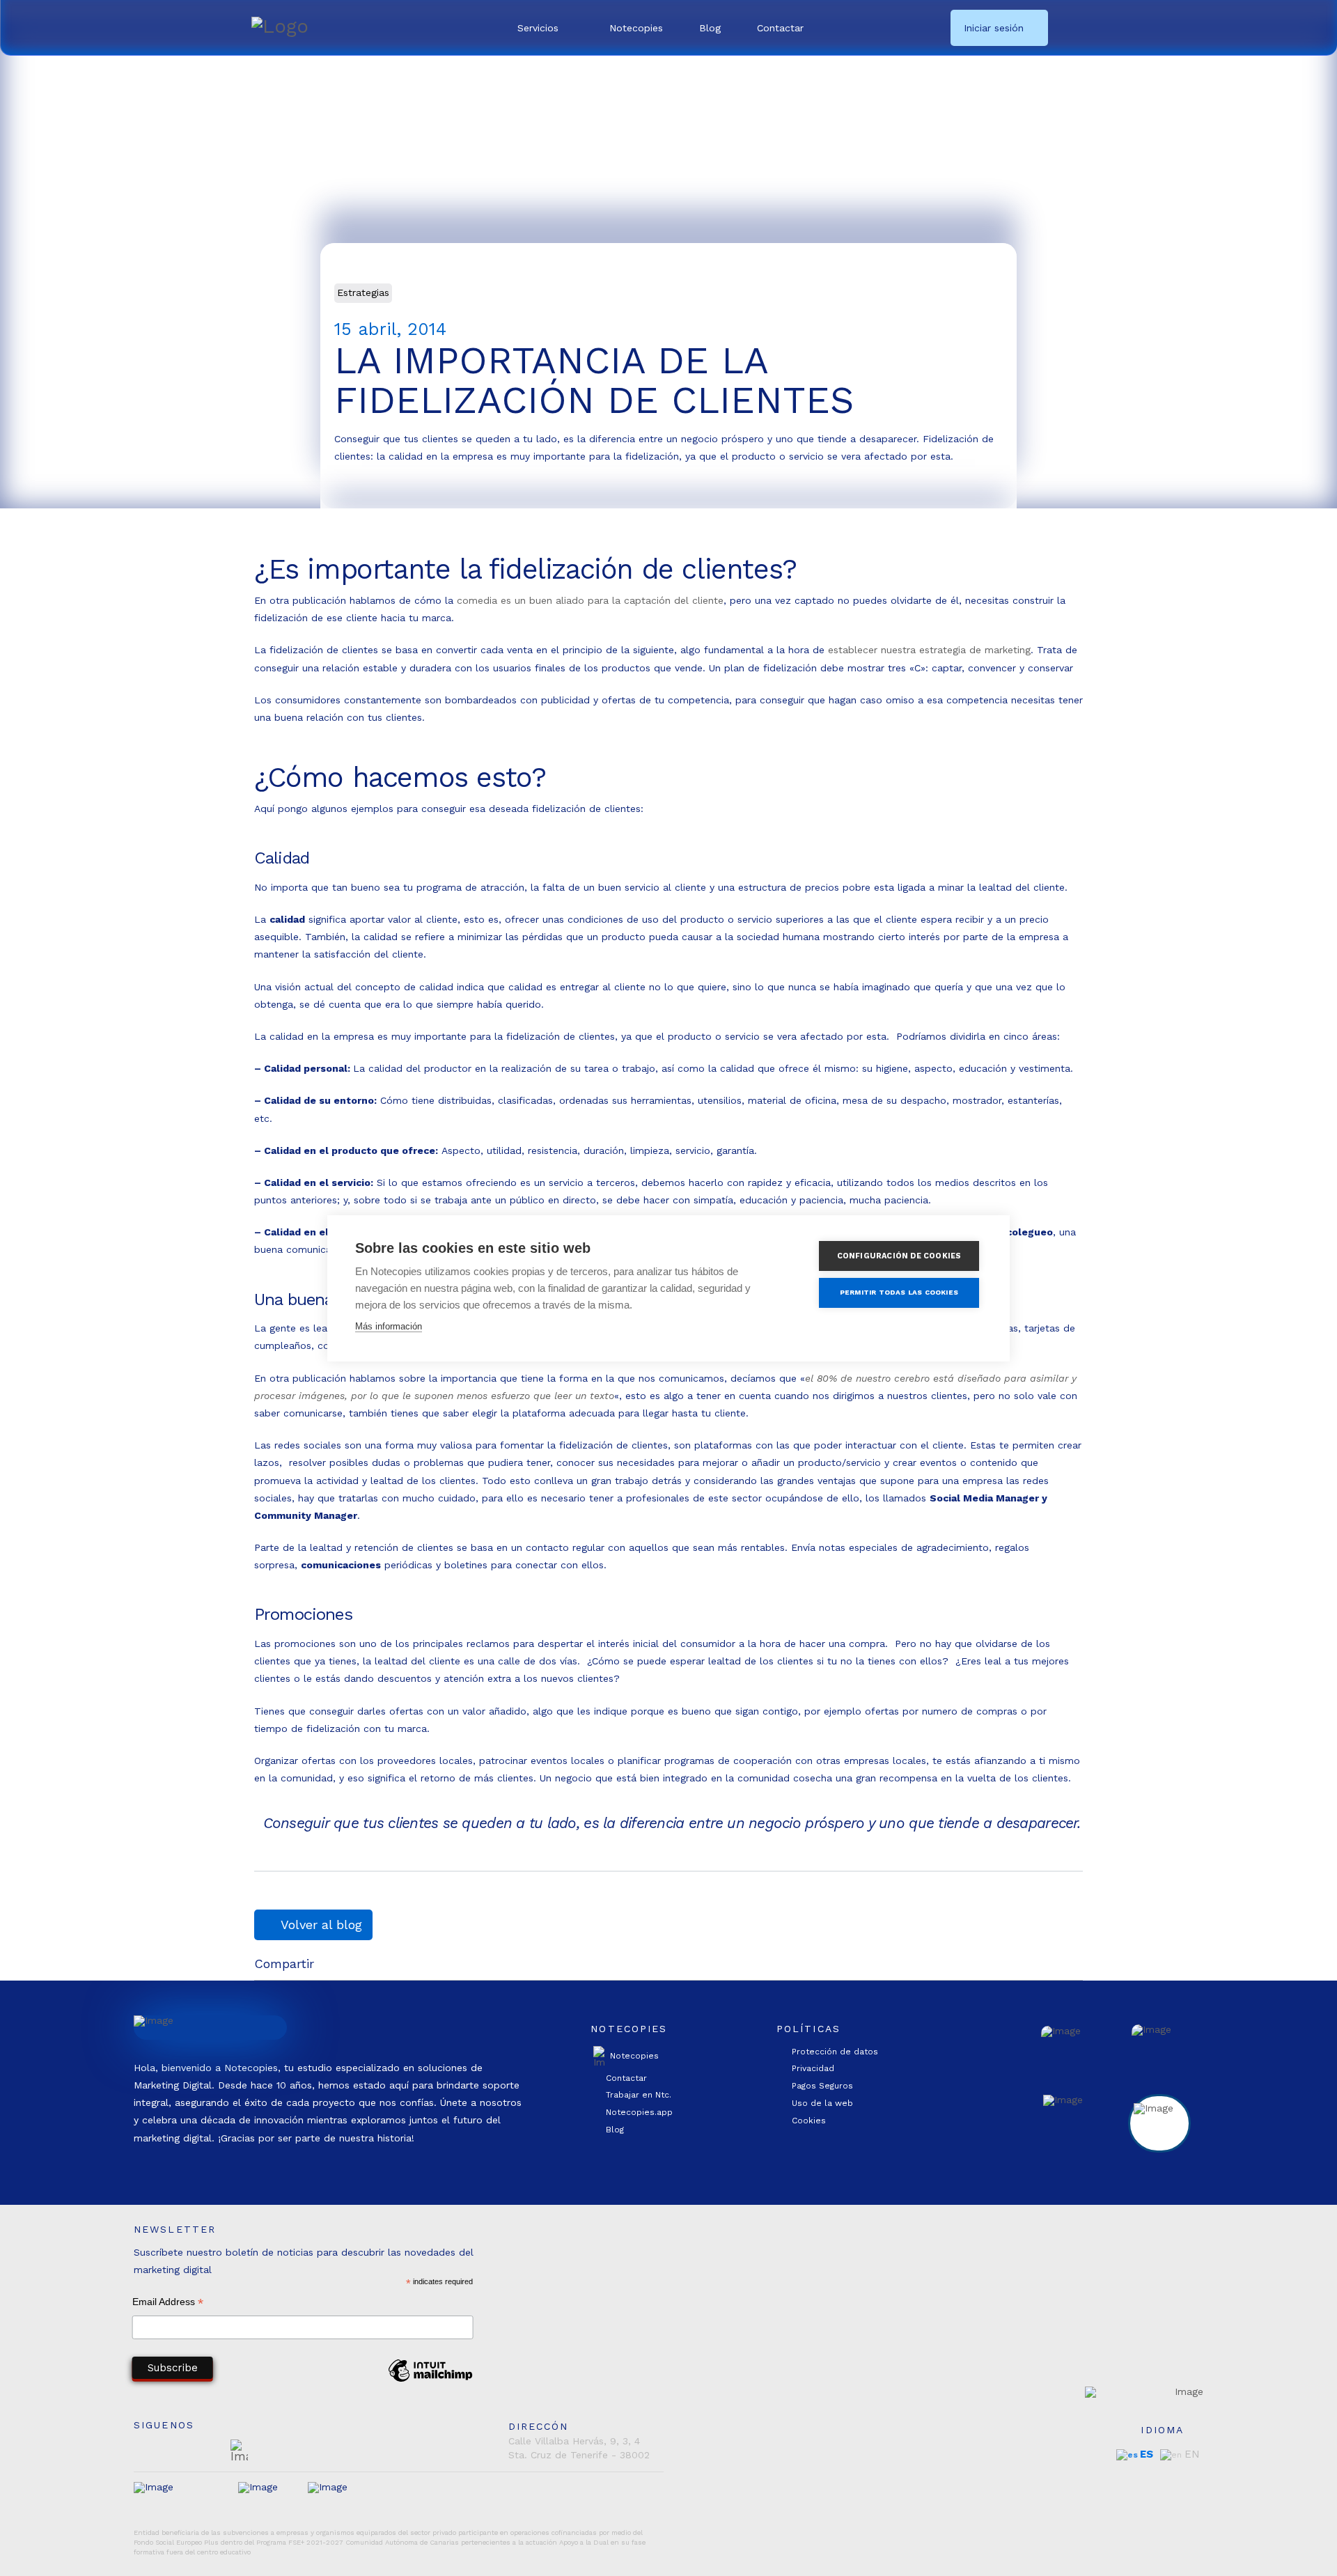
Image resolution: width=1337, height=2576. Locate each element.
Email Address (168, 2303)
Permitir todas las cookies (899, 1292)
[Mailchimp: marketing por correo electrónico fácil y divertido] (430, 2381)
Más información (389, 1326)
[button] (545, 28)
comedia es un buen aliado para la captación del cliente (590, 600)
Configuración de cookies (899, 1256)
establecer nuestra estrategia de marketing (929, 650)
